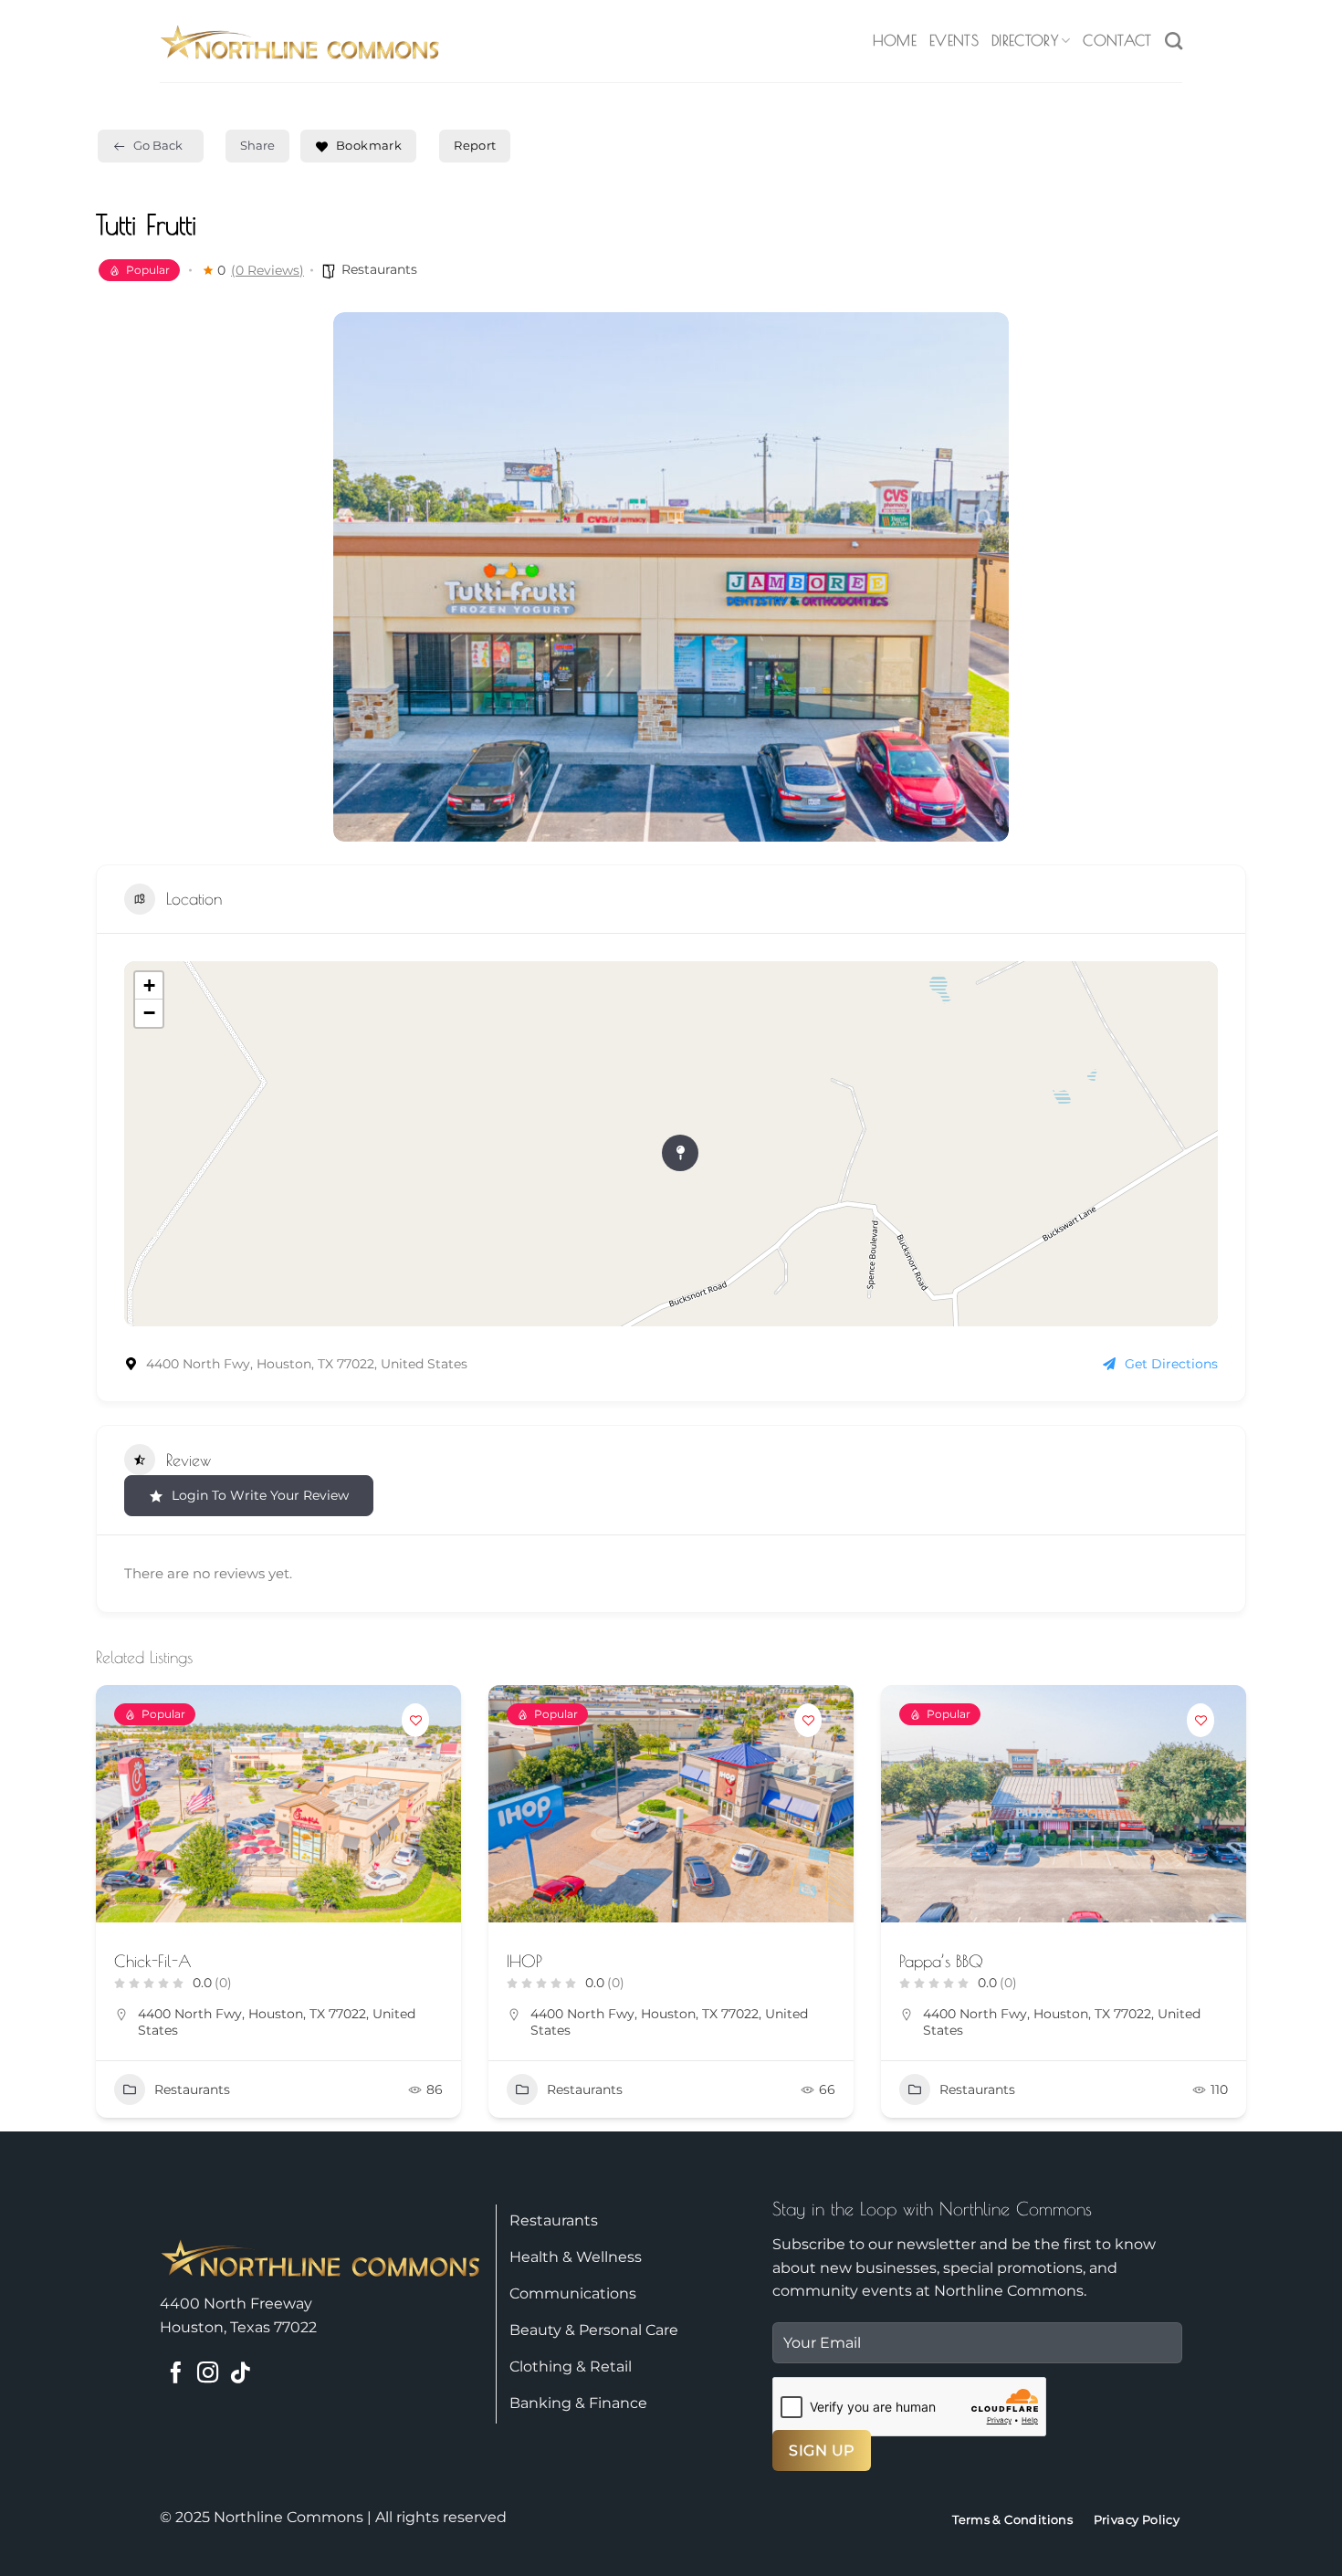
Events (954, 40)
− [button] (149, 1013)
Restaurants (379, 269)
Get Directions (1171, 1364)
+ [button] (149, 985)
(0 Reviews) (267, 270)
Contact (1117, 40)
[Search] (1174, 41)
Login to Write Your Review (260, 1495)
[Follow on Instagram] (208, 2374)
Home (895, 40)
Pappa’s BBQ (941, 1961)
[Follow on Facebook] (176, 2374)
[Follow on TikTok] (240, 2374)
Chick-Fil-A (153, 1961)
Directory (1025, 40)
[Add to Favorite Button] (415, 1720)
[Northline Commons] (300, 41)
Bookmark (369, 145)
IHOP (524, 1961)
